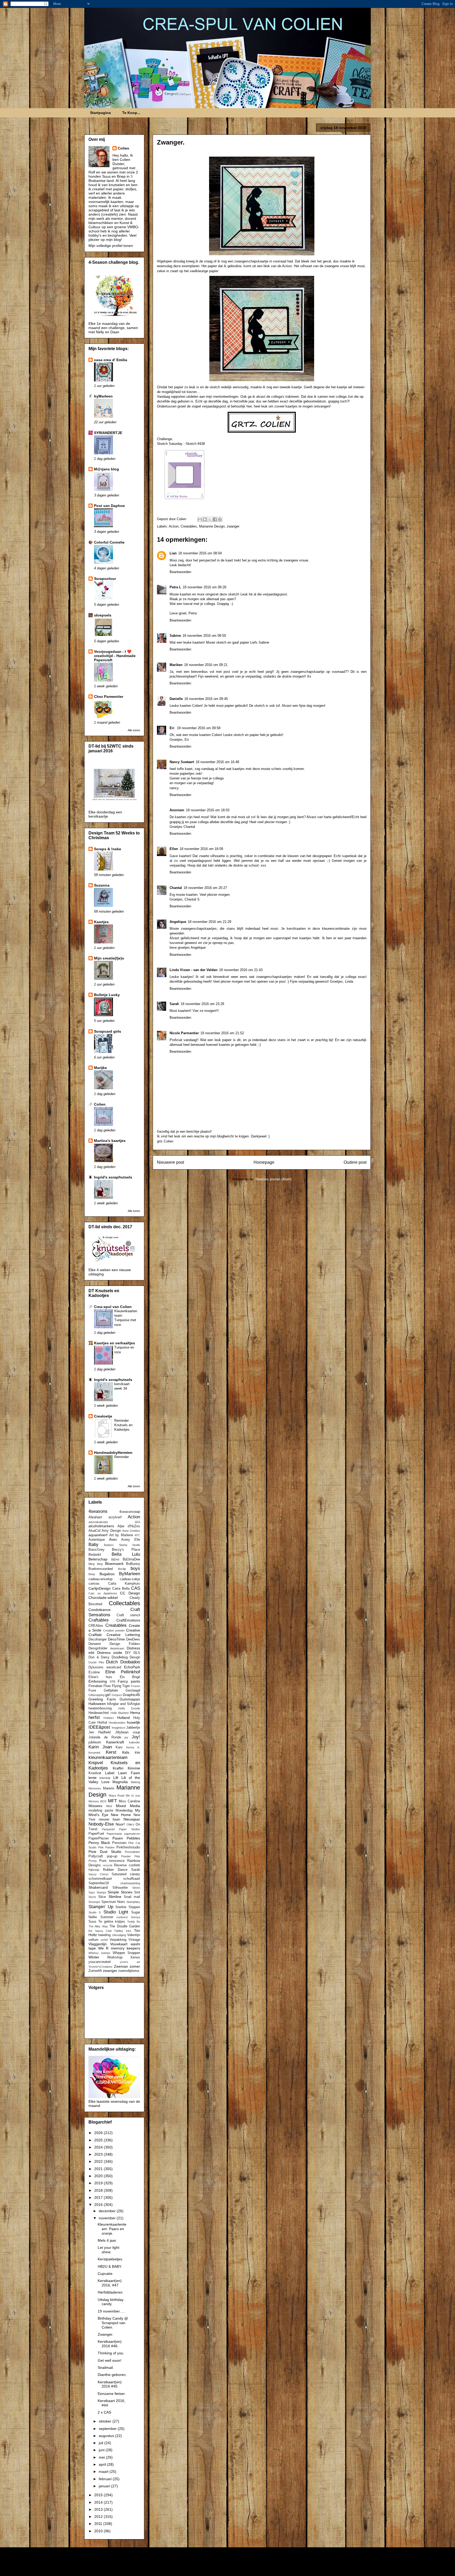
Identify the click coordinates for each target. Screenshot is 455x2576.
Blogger (286, 2566)
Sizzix (92, 1897)
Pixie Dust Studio (105, 1852)
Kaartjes (101, 922)
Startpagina (100, 113)
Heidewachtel (99, 1713)
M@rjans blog (107, 469)
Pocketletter (132, 1852)
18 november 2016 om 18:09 (201, 849)
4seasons (98, 1511)
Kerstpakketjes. (110, 2259)
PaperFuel (96, 1834)
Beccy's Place (126, 1550)
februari (106, 2479)
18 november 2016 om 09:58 (199, 728)
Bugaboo (107, 1574)
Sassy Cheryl (98, 1874)
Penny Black (99, 1843)
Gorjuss (117, 1695)
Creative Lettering (123, 1635)
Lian (173, 553)
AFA (137, 1522)
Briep (92, 1574)
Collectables (124, 1603)
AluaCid (94, 1531)
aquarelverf (98, 1535)
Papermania (114, 1834)
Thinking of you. (111, 2353)
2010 (99, 2531)
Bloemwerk (114, 1564)
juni (102, 2450)
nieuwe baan (109, 1819)
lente (93, 1778)
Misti (109, 1806)
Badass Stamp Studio (122, 1545)
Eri (172, 728)
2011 (99, 2524)
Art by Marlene (121, 1535)
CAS (136, 1588)
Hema (135, 1713)
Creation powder (114, 1630)
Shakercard (98, 1887)
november (108, 2218)
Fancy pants (129, 1681)
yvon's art (130, 1962)
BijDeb (115, 1559)
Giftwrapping (97, 1695)
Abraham (95, 1517)
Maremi (109, 1788)
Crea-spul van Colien (113, 1307)
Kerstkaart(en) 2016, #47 (110, 2283)
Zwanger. (105, 2334)
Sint (137, 1892)
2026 (99, 2133)
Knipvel (96, 1763)
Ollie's (130, 1824)
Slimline (115, 1897)
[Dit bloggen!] (205, 519)
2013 (99, 2509)
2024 (99, 2147)
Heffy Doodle (129, 1708)
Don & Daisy (99, 1657)
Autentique (97, 1540)
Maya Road (117, 1796)
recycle (108, 1865)
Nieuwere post (170, 1162)
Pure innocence (112, 1861)
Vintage (134, 1940)
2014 (99, 2502)
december (108, 2211)
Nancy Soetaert (182, 762)
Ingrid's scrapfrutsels (113, 1177)
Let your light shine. (108, 2250)
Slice (102, 1897)
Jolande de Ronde (105, 1737)
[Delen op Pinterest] (220, 519)
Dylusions (96, 1667)
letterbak (105, 1778)
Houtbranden (117, 1723)
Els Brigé (130, 1677)
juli (102, 2443)
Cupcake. (106, 2274)
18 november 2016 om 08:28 (204, 587)
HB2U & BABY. (110, 2266)
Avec (113, 1539)
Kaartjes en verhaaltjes (115, 1343)
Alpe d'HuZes (129, 1526)
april (103, 2464)
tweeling (104, 1935)
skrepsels (103, 615)
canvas (94, 1584)
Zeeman (121, 1966)
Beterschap (98, 1559)
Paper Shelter (130, 1829)
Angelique (178, 922)
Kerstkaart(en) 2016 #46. (110, 2344)
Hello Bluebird (120, 1713)
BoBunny (133, 1564)
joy (126, 1737)
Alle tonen (134, 730)
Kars (119, 1747)
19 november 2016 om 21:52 (222, 1033)
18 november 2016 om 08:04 (200, 553)
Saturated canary (126, 1874)
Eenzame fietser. (112, 2394)
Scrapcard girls (108, 1031)
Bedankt (95, 1555)
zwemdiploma (129, 1971)
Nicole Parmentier (184, 1033)
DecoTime (116, 1639)
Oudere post (355, 1162)
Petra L (175, 587)
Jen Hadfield (100, 1732)
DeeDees (133, 1639)
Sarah (174, 1004)
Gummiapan (130, 1699)
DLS (137, 1653)
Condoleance (100, 1610)
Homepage (264, 1162)
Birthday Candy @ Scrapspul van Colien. (113, 2323)
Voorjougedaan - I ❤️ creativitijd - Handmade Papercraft (115, 656)
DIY (128, 1653)
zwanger (233, 526)
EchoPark (132, 1667)
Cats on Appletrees (103, 1593)
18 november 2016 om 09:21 (206, 665)
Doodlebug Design (126, 1657)
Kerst (111, 1752)
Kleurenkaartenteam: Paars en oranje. (112, 2229)
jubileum (95, 1742)
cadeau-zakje (130, 1579)
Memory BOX (97, 1801)
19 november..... (111, 2311)
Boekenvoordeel (101, 1569)
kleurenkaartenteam (108, 1757)
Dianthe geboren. (112, 2375)
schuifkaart (132, 1879)
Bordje (122, 1569)
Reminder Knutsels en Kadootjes (123, 1425)
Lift (116, 1778)
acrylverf (115, 1517)
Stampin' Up (101, 1907)
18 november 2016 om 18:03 (208, 810)
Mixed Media (128, 1806)
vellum (93, 1940)
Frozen (135, 1686)
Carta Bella (121, 1589)
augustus (107, 2436)
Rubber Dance (115, 1870)
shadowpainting (130, 1883)
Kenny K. (133, 1747)
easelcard (114, 1667)
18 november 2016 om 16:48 (217, 762)
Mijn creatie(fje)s (109, 958)
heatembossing (100, 1708)
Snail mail (132, 1897)
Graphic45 (131, 1695)
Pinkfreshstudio (128, 1847)
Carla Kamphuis (124, 1584)
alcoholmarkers (101, 1526)
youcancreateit (100, 1962)
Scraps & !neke (108, 849)
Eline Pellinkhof (123, 1672)
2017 (99, 2197)
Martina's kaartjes (110, 1141)
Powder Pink (131, 1856)
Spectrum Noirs (113, 1902)
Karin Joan (100, 1747)
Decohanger (98, 1639)
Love (105, 1782)
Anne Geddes (131, 1531)
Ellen (174, 849)
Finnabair (95, 1686)
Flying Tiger (121, 1686)
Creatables (189, 526)
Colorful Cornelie (109, 542)
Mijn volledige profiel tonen (111, 246)
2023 (99, 2154)
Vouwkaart (119, 1944)
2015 (99, 2495)
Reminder (122, 1457)
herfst (94, 1717)
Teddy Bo (134, 1922)
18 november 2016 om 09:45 (206, 699)
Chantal (176, 888)
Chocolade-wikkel (103, 1598)
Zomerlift (95, 1971)
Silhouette (120, 1888)
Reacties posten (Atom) (273, 1179)
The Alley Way (98, 1926)
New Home (121, 1815)
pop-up (112, 1856)
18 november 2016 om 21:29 (209, 922)
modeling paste (101, 1811)
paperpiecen (132, 1834)
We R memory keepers (119, 1948)
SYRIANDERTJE (108, 433)
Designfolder (98, 1648)
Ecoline (94, 1672)
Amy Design (111, 1531)
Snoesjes (94, 1902)
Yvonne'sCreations (100, 1967)
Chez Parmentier (109, 697)
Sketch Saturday (170, 444)
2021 (99, 2169)
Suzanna (102, 885)
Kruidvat (95, 1773)
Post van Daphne (109, 506)
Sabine (175, 636)
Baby (93, 1545)
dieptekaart (117, 1648)
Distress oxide (110, 1653)
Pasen (118, 1838)
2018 (99, 2190)
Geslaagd (133, 1690)
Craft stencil (128, 1615)
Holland (123, 1718)
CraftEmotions (128, 1620)
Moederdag (124, 1811)
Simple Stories (120, 1892)
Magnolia (120, 1782)
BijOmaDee (131, 1559)
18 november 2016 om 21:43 (241, 970)
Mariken (176, 665)
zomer (135, 1966)
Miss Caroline (129, 1801)
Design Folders (125, 1644)
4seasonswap (130, 1512)
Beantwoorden (180, 572)
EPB (113, 1682)
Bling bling (96, 1564)
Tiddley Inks (123, 1931)
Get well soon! (110, 2360)
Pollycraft (96, 1856)
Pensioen (119, 1843)
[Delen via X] (210, 519)
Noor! (120, 1824)
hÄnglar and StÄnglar (124, 1704)
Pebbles (133, 1838)
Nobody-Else (101, 1824)
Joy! (136, 1737)
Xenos (135, 1957)
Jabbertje (133, 1728)
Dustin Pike (96, 1662)
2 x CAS (104, 2412)
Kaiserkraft (115, 1742)
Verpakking (118, 1940)
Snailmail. (106, 2368)
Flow (107, 1686)
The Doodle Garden (125, 1926)
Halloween (97, 1704)
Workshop (115, 1957)
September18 (99, 1883)
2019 (99, 2183)
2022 (99, 2161)
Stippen (134, 1907)
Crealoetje (103, 1416)
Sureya (135, 1917)
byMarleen (103, 396)
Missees (95, 1806)
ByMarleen (130, 1574)
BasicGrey (97, 1550)
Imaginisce (118, 1728)
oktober (106, 2421)
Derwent (95, 1644)
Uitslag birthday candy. (111, 2302)
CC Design (130, 1593)
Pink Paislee (107, 1847)
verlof (104, 1940)
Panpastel (108, 1829)
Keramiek (95, 1753)
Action (174, 526)
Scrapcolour (105, 579)
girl (108, 1695)
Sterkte (121, 1907)
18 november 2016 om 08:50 (204, 636)
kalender (135, 1742)
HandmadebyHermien (113, 1453)
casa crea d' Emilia (111, 360)
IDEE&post (99, 1727)
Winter (94, 1957)
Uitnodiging (119, 1935)
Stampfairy (133, 1902)
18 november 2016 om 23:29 (202, 1004)
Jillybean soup (128, 1732)
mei (102, 2457)
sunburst (122, 1917)
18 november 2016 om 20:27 (205, 888)
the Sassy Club (100, 1931)
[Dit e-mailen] (200, 519)
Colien (123, 148)
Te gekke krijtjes (112, 1922)
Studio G (95, 1912)
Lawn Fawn (129, 1773)
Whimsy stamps (99, 1953)
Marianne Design (212, 526)
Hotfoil (102, 1723)
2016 (99, 2205)
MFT (112, 1801)
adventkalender (98, 1522)
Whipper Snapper (126, 1953)
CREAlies (96, 1626)
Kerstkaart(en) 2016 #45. (110, 2384)
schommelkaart (100, 1879)
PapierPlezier (99, 1838)
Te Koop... (131, 113)
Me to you (133, 1796)
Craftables (99, 1620)
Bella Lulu (126, 1554)
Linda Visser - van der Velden (194, 970)
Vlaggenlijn (98, 1944)
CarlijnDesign (100, 1588)
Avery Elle (131, 1540)
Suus (92, 1922)
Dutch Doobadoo (123, 1662)
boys (135, 1568)
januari (105, 2486)
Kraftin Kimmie (127, 1768)
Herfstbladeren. (111, 2292)
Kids (126, 1752)
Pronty (93, 1861)
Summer (107, 1917)
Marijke (100, 1068)
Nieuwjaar (132, 1819)
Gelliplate (111, 1690)
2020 (99, 2176)
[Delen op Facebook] (215, 519)
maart (104, 2471)
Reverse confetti (127, 1865)
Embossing (98, 1681)
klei (137, 1753)
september (108, 2429)
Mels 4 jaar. (107, 2240)
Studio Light (116, 1912)
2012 (99, 2517)
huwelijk (133, 1722)
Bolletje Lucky (107, 995)
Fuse (92, 1690)
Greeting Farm (102, 1699)
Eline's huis (100, 1677)
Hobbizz (109, 1718)
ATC (137, 1535)
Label (110, 1773)
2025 (99, 2140)
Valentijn (134, 1935)
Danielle (176, 699)
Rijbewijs (94, 1870)
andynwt (236, 2566)
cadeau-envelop (100, 1579)
